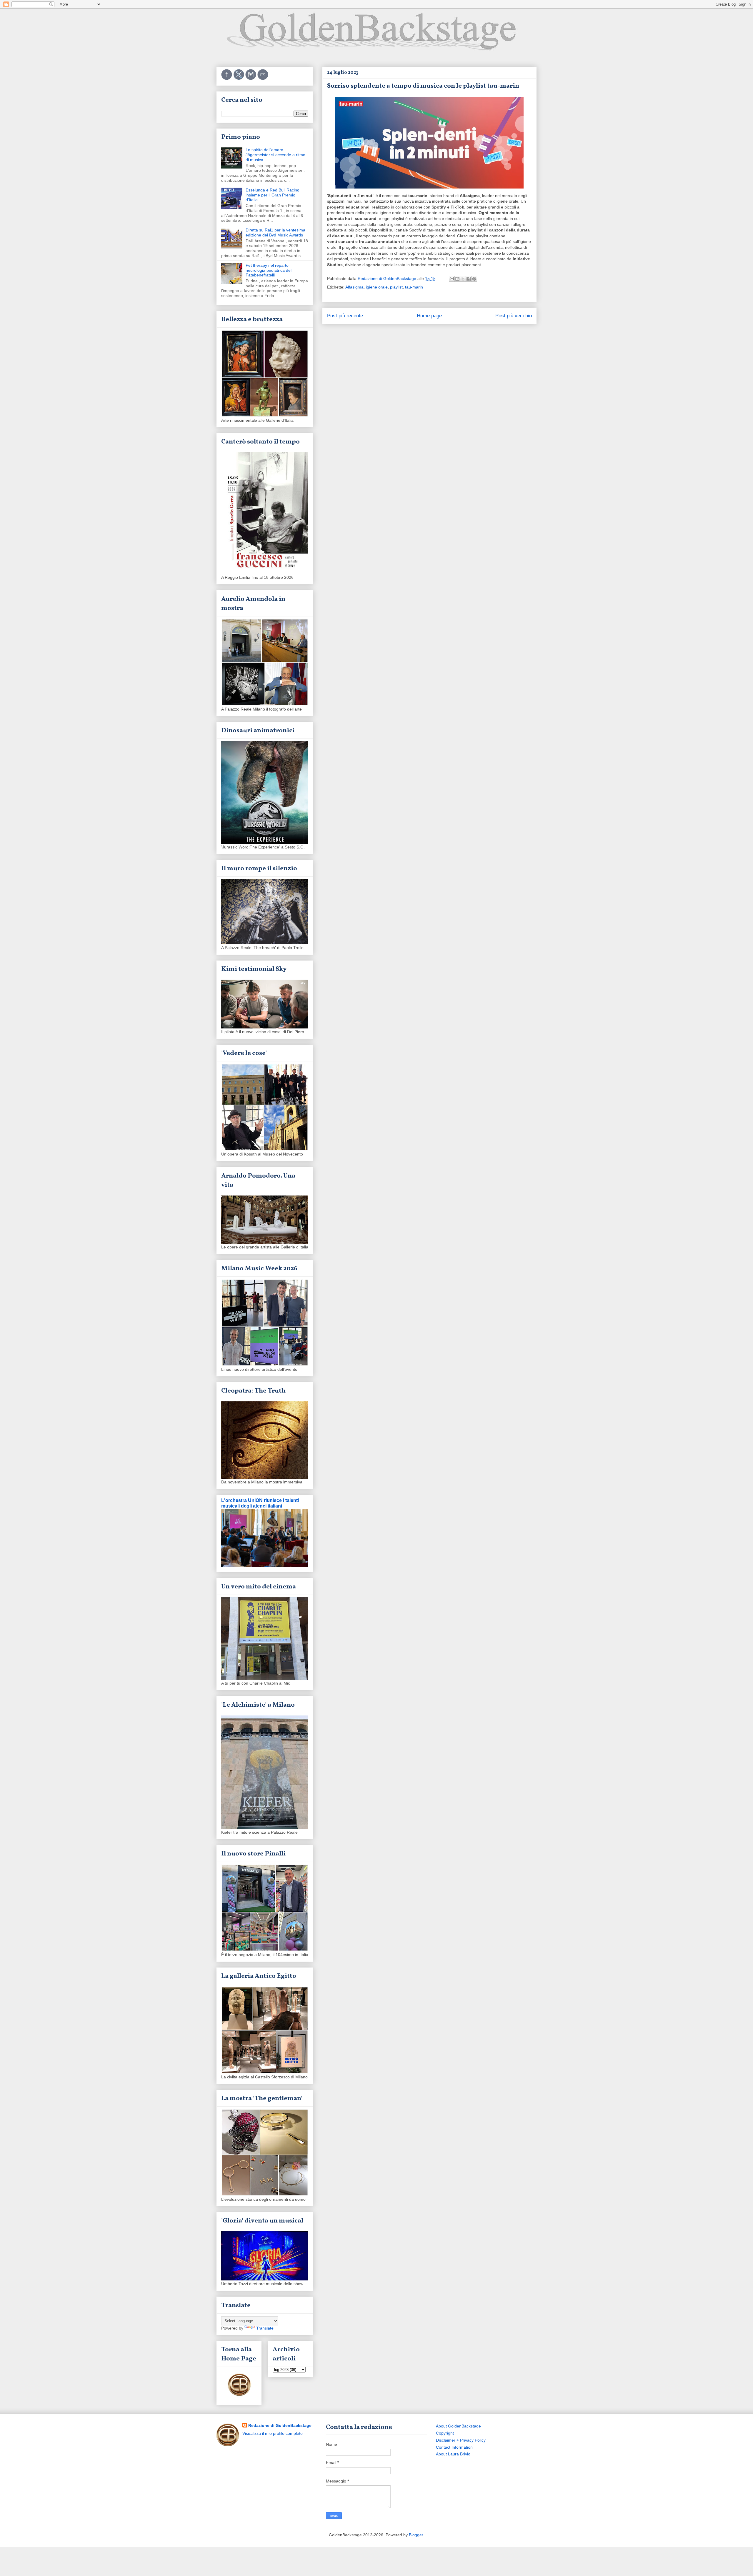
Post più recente (345, 316)
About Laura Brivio (453, 2454)
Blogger (416, 2535)
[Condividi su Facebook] (469, 279)
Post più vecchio (514, 316)
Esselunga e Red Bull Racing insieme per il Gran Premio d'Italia (273, 195)
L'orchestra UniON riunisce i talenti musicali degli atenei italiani (260, 1503)
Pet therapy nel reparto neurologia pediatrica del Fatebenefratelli (269, 270)
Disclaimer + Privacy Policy (461, 2440)
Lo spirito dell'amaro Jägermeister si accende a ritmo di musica (275, 155)
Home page (429, 316)
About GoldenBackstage (458, 2426)
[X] (239, 79)
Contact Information (454, 2447)
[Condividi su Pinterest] (474, 279)
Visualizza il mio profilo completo (273, 2433)
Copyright (445, 2433)
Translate (265, 2328)
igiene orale (377, 287)
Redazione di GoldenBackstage (280, 2425)
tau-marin (414, 287)
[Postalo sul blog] (457, 279)
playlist (396, 287)
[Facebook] (227, 79)
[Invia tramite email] (452, 279)
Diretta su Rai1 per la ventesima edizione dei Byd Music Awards (275, 232)
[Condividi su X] (463, 279)
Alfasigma (354, 287)
